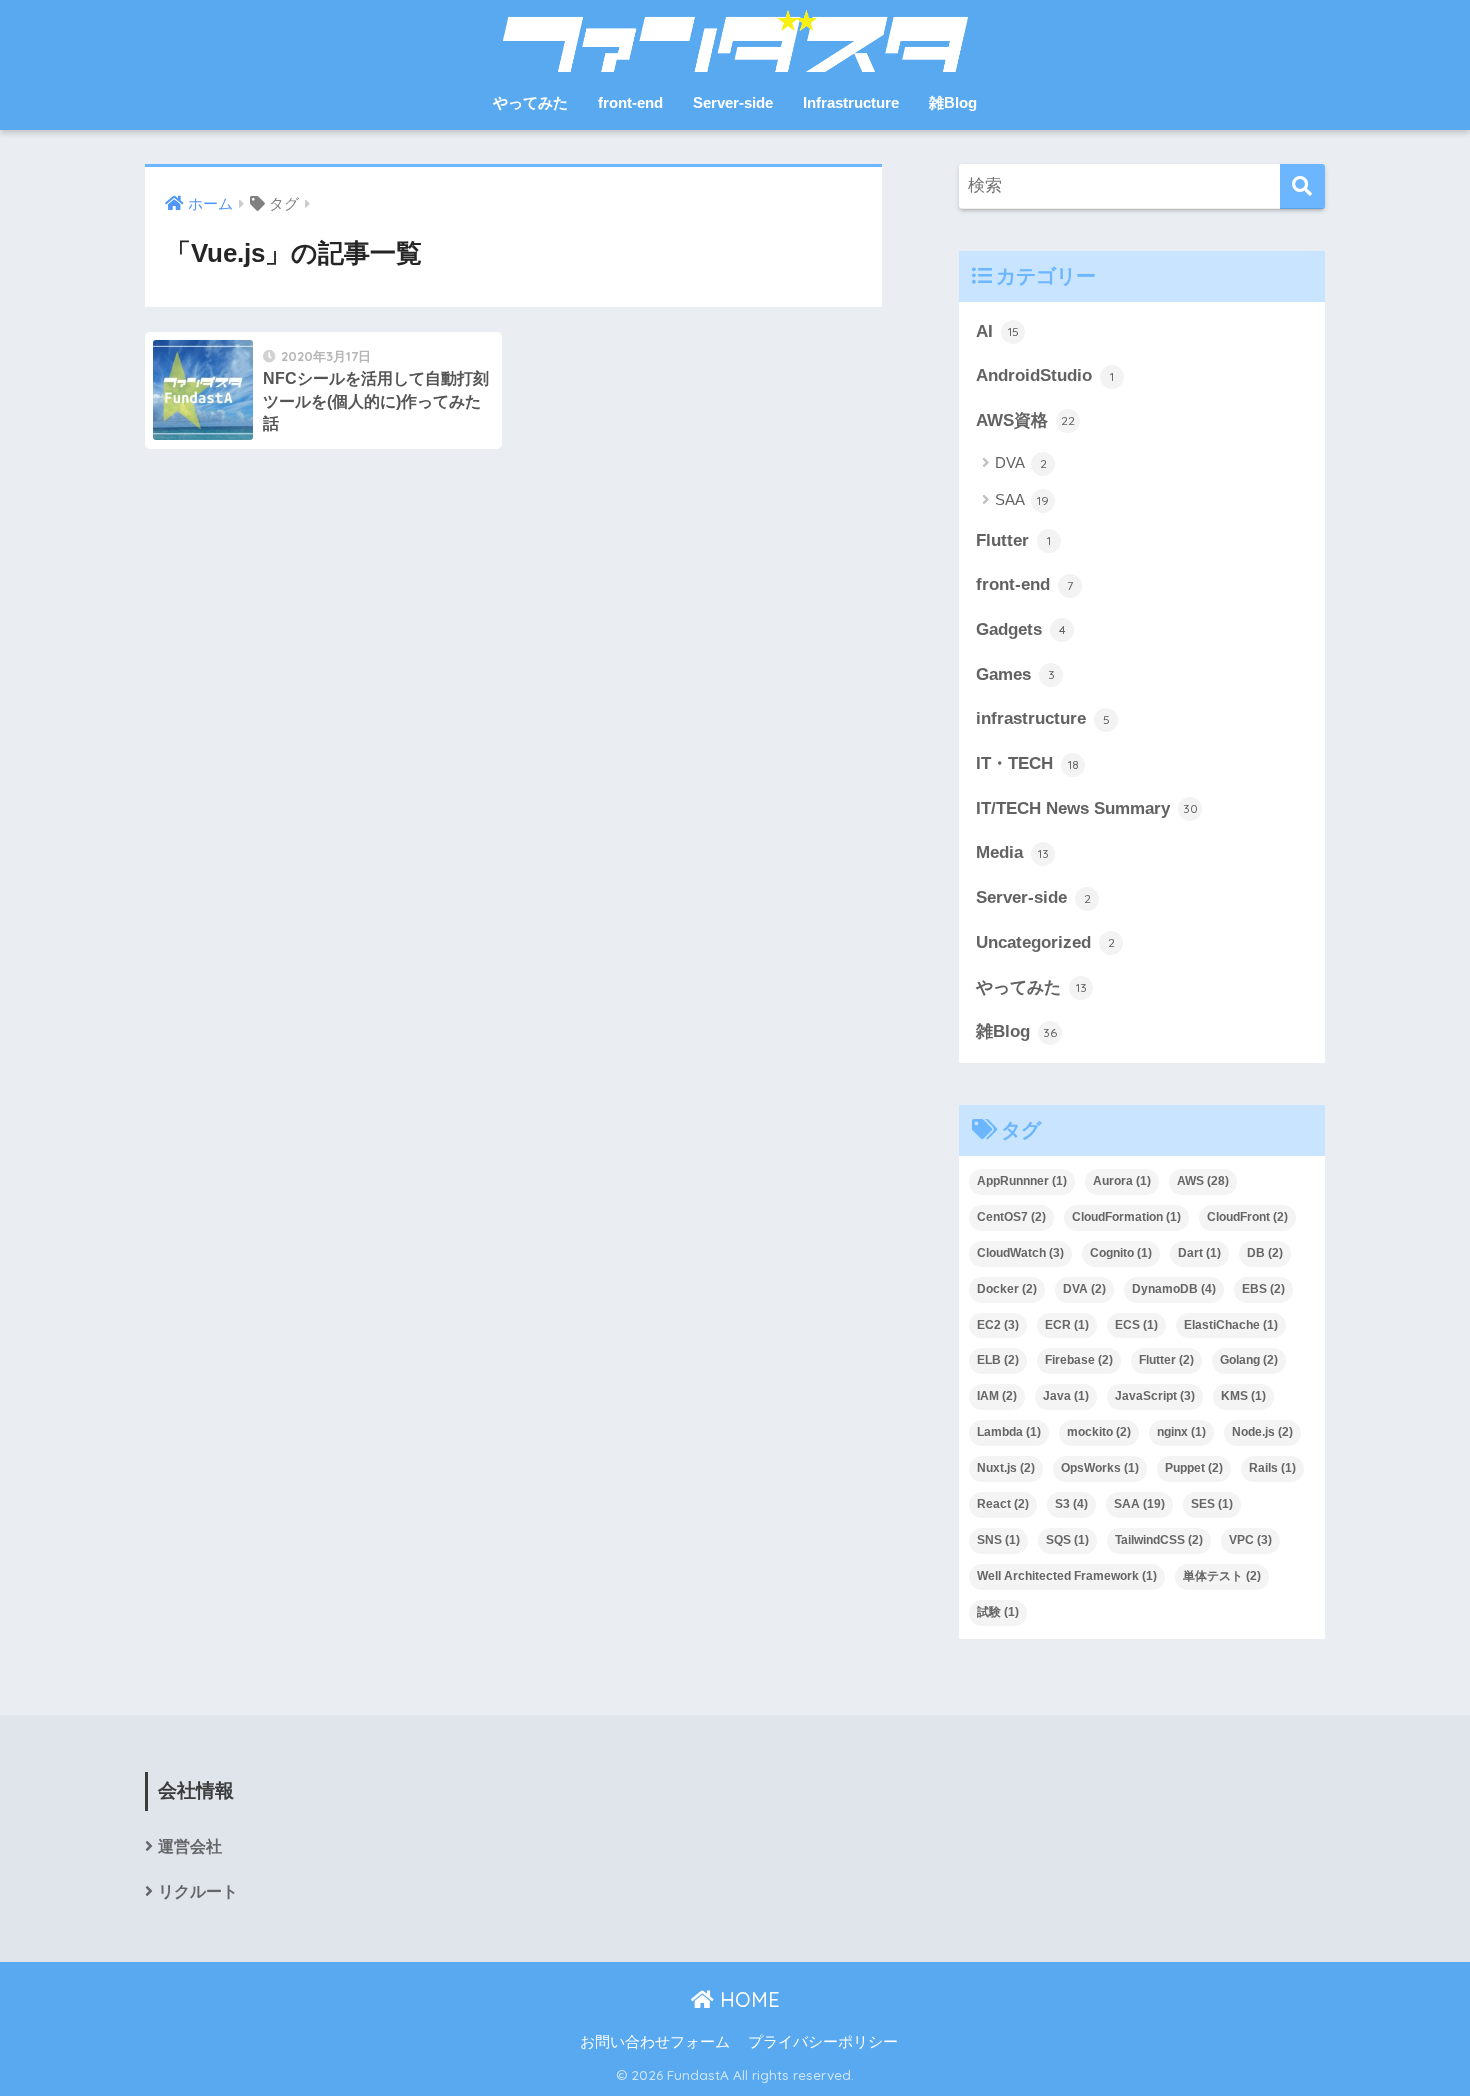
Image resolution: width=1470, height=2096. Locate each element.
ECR (1067, 1325)
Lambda (1009, 1432)
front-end (630, 102)
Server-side (733, 102)
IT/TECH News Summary (1087, 808)
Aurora (1122, 1181)
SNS (998, 1540)
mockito (1099, 1432)
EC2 (998, 1325)
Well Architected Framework (1067, 1576)
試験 (998, 1612)
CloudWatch (1020, 1253)
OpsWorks (1100, 1468)
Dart (1199, 1253)
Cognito (1121, 1253)
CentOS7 (1011, 1217)
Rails (1272, 1468)
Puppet (1194, 1468)
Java (1066, 1396)
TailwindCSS (1159, 1540)
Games (1015, 674)
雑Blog (953, 102)
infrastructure (1043, 718)
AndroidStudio (1045, 375)
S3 (1071, 1504)
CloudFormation (1126, 1217)
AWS (1203, 1181)
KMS (1243, 1396)
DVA (1021, 462)
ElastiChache (1231, 1325)
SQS (1067, 1540)
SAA (1022, 499)
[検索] (1302, 186)
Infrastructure (851, 102)
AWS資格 (1025, 420)
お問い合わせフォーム (655, 2042)
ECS (1136, 1325)
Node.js (1262, 1432)
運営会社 (190, 1846)
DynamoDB (1174, 1289)
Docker (1007, 1289)
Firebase (1079, 1360)
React (1003, 1504)
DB (1265, 1253)
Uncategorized (1045, 942)
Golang (1249, 1360)
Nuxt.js (1006, 1468)
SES (1212, 1504)
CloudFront (1247, 1217)
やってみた (530, 102)
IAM (997, 1396)
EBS (1263, 1289)
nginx (1181, 1432)
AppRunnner (1022, 1181)
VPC (1250, 1540)
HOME (747, 1999)
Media (1012, 852)
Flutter (1013, 540)
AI (997, 331)
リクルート (198, 1891)
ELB (998, 1360)
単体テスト (1222, 1576)
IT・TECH (1027, 763)
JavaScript (1155, 1396)
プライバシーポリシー (823, 2042)
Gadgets (1021, 629)
